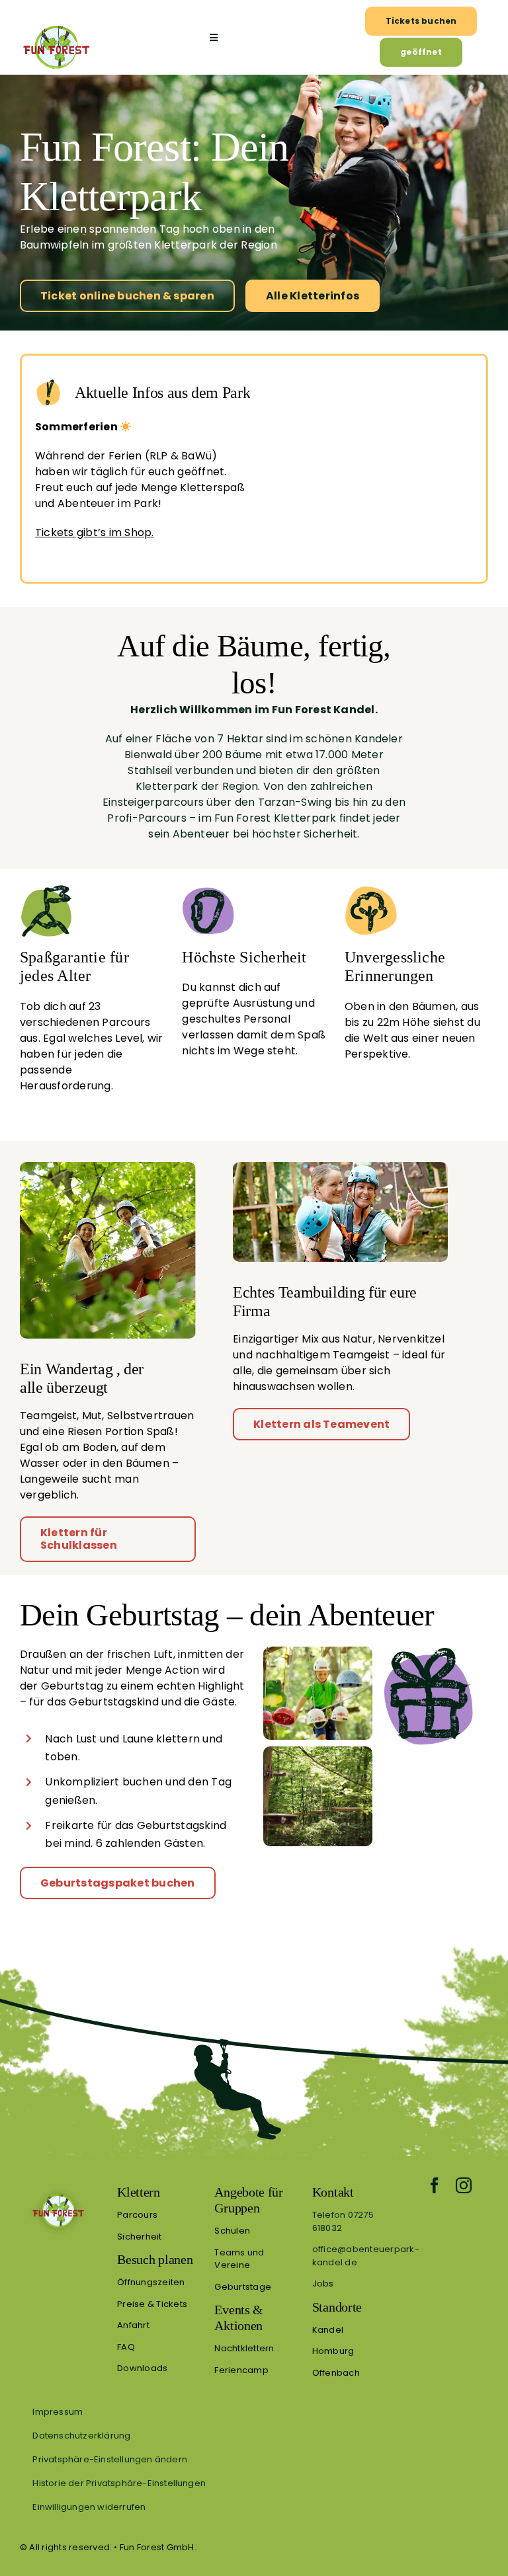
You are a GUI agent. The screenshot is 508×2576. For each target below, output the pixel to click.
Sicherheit (139, 2237)
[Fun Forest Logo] (56, 25)
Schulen (232, 2231)
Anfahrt (133, 2325)
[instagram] (464, 2185)
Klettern (139, 2192)
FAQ (126, 2347)
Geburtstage (243, 2287)
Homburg (333, 2351)
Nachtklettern (244, 2348)
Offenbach (336, 2373)
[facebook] (435, 2185)
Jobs (323, 2283)
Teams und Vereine (239, 2259)
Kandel (328, 2330)
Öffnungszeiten (151, 2282)
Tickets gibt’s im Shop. (95, 532)
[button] (254, 2459)
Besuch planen (155, 2259)
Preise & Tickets (152, 2304)
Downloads (142, 2368)
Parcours (137, 2215)
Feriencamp (241, 2370)
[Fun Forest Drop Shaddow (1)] (58, 2189)
